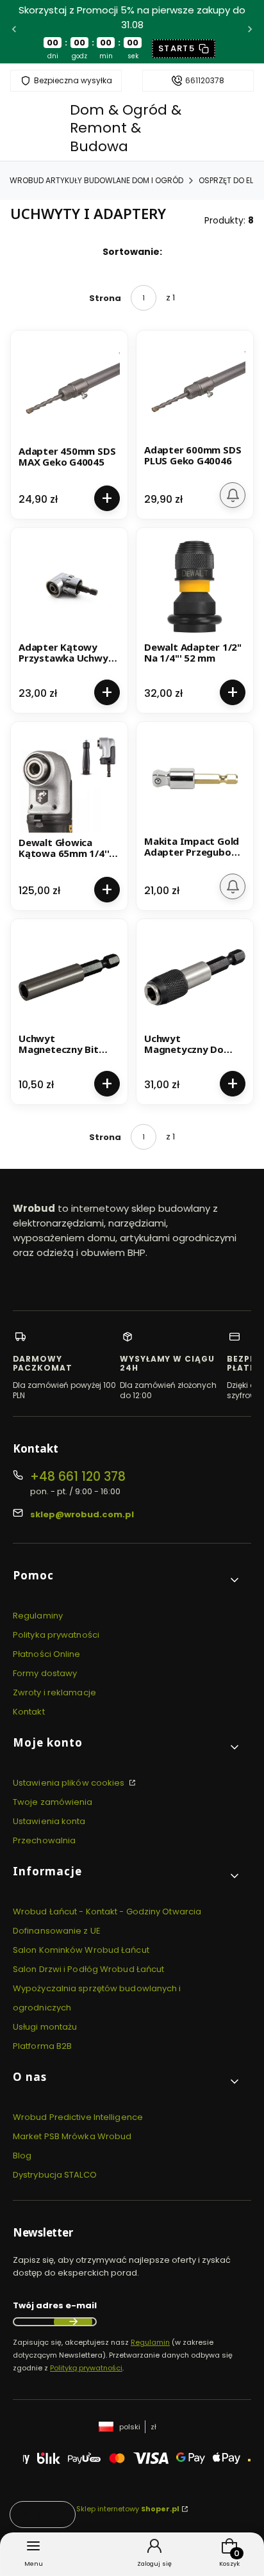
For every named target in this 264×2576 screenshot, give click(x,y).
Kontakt (29, 1712)
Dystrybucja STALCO (55, 2175)
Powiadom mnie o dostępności (233, 495)
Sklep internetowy (128, 2509)
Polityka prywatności (56, 1635)
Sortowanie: (132, 252)
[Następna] (250, 32)
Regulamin (150, 2342)
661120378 (205, 81)
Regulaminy (38, 1616)
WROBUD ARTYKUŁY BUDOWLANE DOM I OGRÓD (96, 180)
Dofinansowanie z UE (57, 1931)
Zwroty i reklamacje (54, 1692)
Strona (105, 298)
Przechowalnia (44, 1840)
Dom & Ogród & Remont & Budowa (126, 128)
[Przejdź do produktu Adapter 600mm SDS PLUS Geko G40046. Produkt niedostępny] (195, 389)
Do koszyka (107, 498)
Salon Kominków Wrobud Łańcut (81, 1950)
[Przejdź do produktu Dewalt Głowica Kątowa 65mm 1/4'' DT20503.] (69, 782)
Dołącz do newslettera (73, 2322)
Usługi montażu (45, 2027)
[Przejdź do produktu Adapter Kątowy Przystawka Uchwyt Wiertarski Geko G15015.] (69, 586)
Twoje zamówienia (53, 1802)
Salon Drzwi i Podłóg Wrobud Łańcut (88, 1969)
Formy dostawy (45, 1673)
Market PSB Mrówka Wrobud (72, 2136)
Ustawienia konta (49, 1821)
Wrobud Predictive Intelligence (78, 2117)
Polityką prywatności (86, 2368)
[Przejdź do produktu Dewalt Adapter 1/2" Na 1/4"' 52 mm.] (195, 586)
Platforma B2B (42, 2046)
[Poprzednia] (14, 32)
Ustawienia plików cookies (70, 1783)
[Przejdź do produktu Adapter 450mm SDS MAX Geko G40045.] (69, 391)
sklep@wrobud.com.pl (82, 1514)
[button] (127, 1580)
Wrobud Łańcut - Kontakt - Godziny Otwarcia (107, 1912)
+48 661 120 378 (78, 1477)
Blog (22, 2156)
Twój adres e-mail (55, 2305)
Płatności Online (47, 1654)
